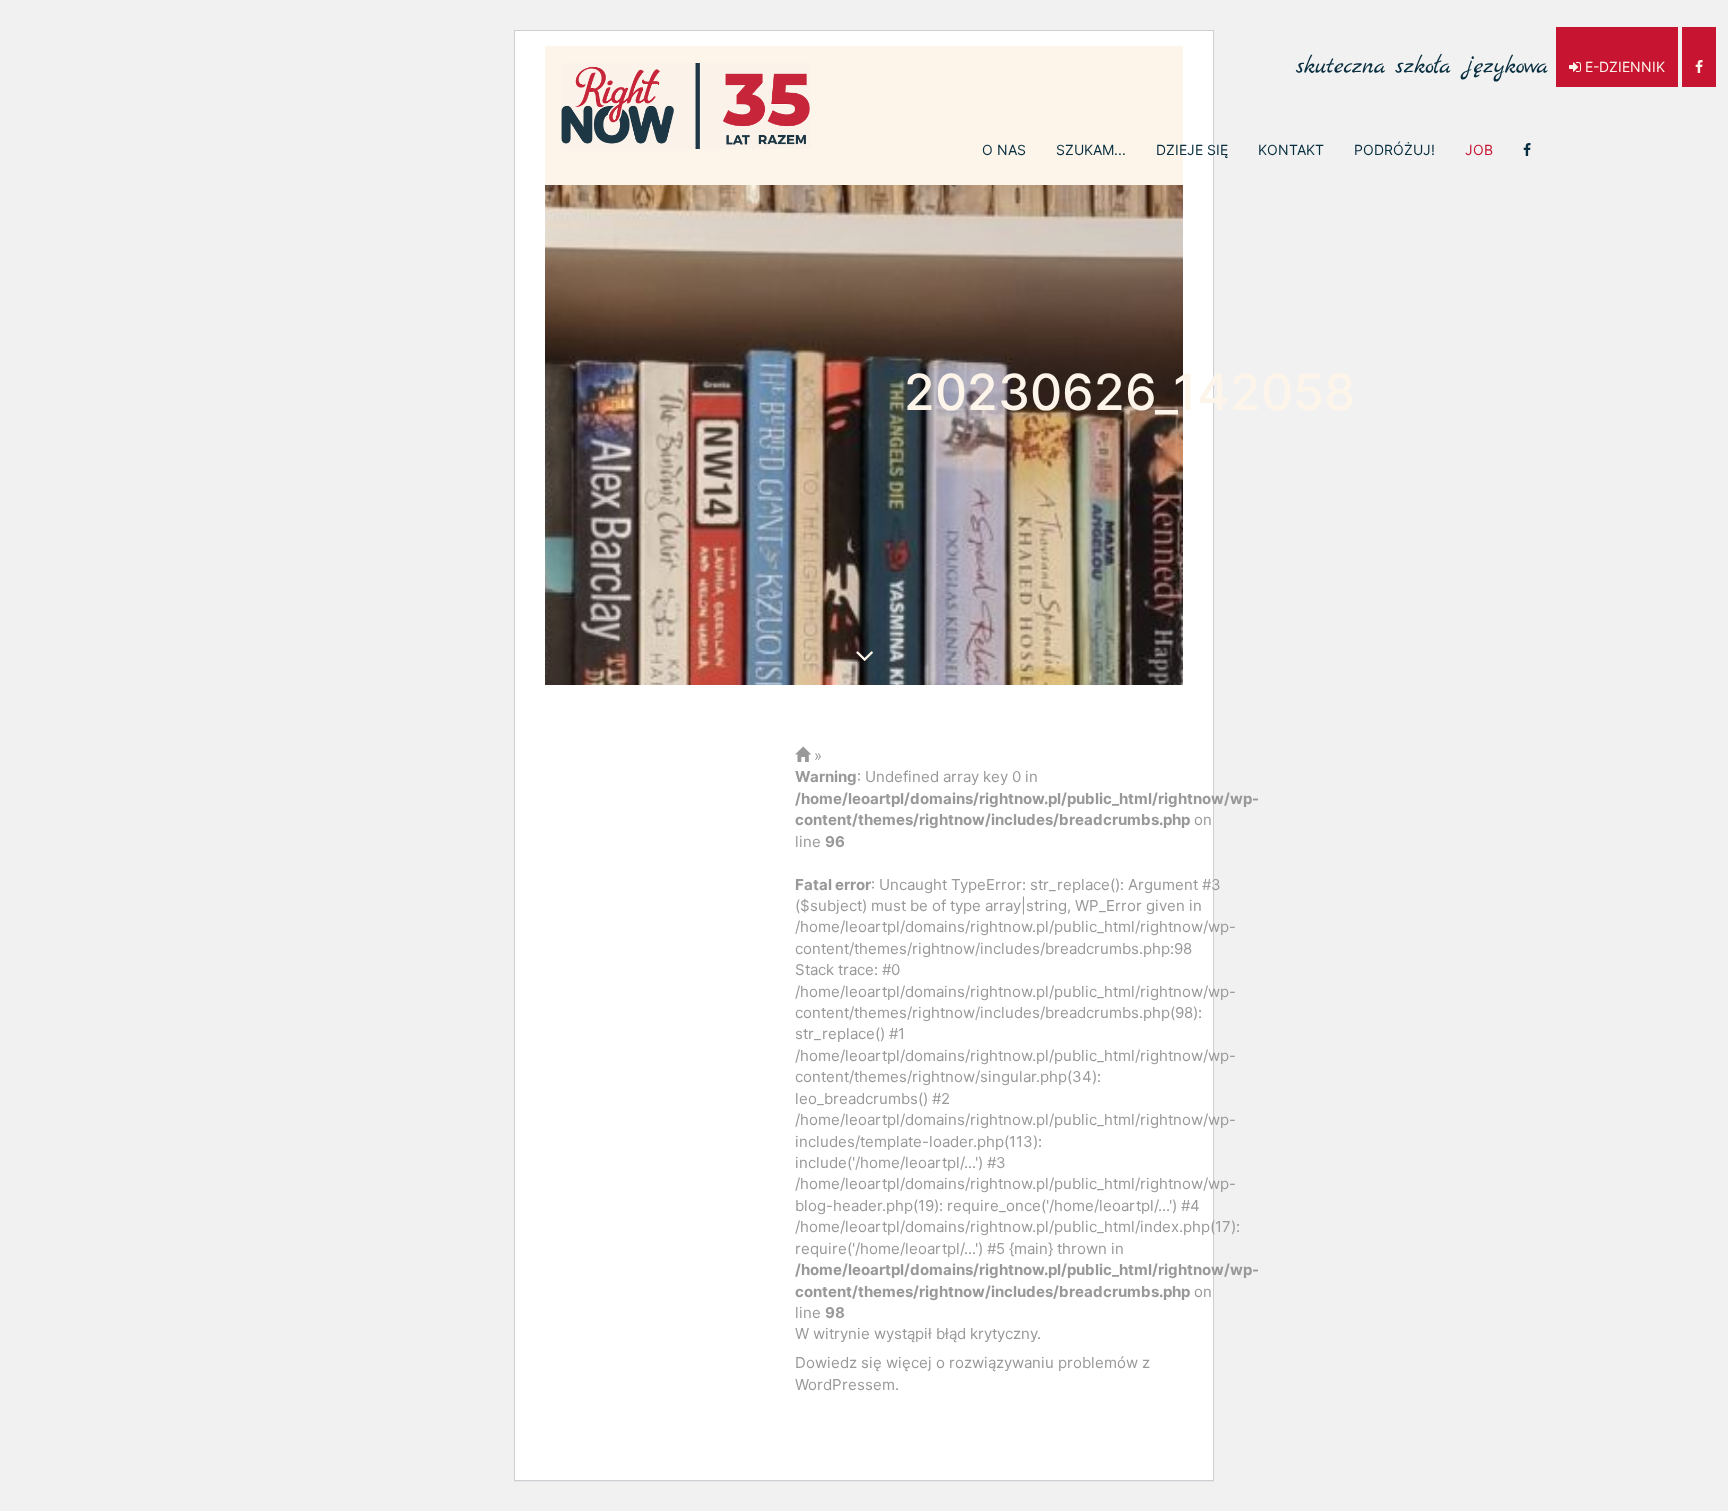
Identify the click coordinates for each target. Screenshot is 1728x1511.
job (1479, 149)
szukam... (1091, 149)
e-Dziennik (1623, 66)
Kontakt (1291, 149)
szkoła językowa (1422, 56)
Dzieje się (1192, 149)
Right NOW (686, 106)
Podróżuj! (1394, 149)
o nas (1004, 149)
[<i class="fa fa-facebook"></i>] (1527, 150)
